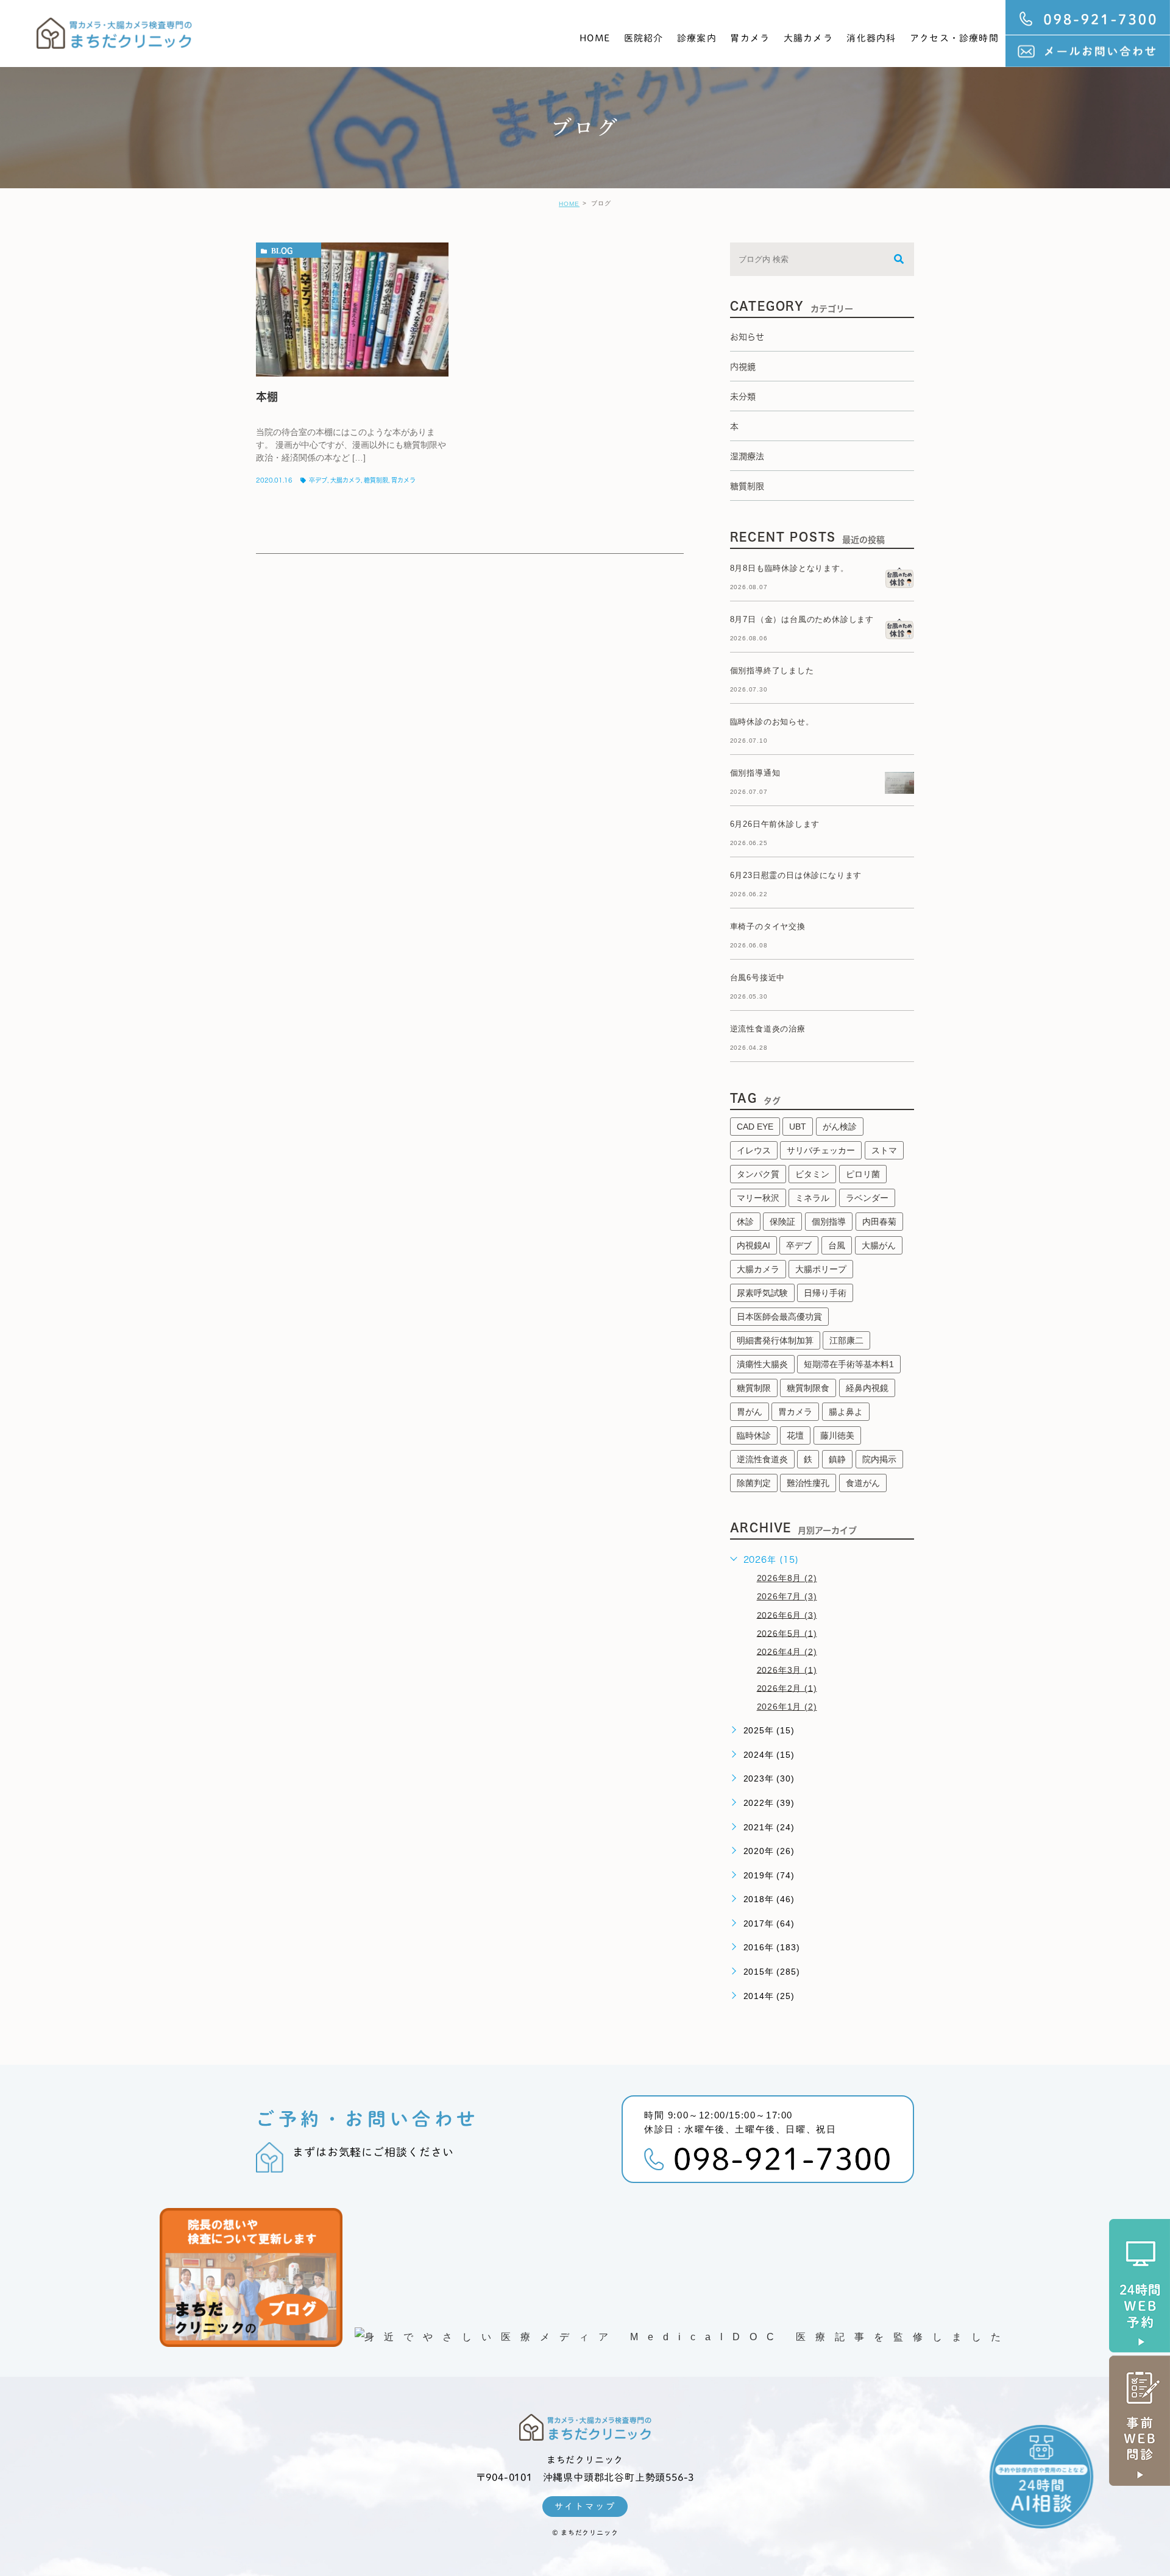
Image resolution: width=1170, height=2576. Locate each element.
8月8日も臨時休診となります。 (789, 568)
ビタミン (812, 1174)
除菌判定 (754, 1483)
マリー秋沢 (758, 1198)
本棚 (267, 397)
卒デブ (318, 480)
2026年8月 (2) (787, 1578)
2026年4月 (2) (787, 1651)
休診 (745, 1222)
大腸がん (879, 1245)
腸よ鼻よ (846, 1412)
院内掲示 (879, 1459)
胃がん (750, 1412)
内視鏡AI (753, 1245)
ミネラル (812, 1198)
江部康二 (846, 1340)
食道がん (863, 1483)
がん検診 (840, 1127)
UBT (798, 1127)
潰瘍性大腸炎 (762, 1364)
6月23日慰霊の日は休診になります (796, 875)
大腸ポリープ (821, 1269)
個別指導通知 (755, 773)
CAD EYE (755, 1127)
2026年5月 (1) (787, 1633)
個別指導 (829, 1222)
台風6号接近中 (758, 978)
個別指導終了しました (772, 671)
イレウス (754, 1150)
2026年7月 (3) (787, 1596)
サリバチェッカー (821, 1150)
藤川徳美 (837, 1435)
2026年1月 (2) (787, 1707)
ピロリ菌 (863, 1174)
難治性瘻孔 (808, 1483)
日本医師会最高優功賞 (779, 1317)
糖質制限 (376, 480)
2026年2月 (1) (787, 1688)
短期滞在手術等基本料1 (849, 1364)
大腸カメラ (808, 38)
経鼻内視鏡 (867, 1388)
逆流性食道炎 (762, 1459)
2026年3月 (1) (787, 1669)
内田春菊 (879, 1222)
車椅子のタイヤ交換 (768, 926)
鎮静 (837, 1459)
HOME (595, 38)
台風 (837, 1245)
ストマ (884, 1150)
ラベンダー (867, 1198)
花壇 (795, 1435)
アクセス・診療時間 (954, 38)
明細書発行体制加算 (775, 1340)
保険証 (782, 1222)
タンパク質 (758, 1174)
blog (282, 250)
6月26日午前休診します (775, 824)
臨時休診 (754, 1435)
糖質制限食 (808, 1388)
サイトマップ (585, 2507)
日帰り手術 (825, 1293)
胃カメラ (750, 38)
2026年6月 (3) (787, 1615)
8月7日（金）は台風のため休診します (802, 619)
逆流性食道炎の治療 (768, 1029)
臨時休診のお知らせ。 (772, 722)
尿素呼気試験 (762, 1293)
